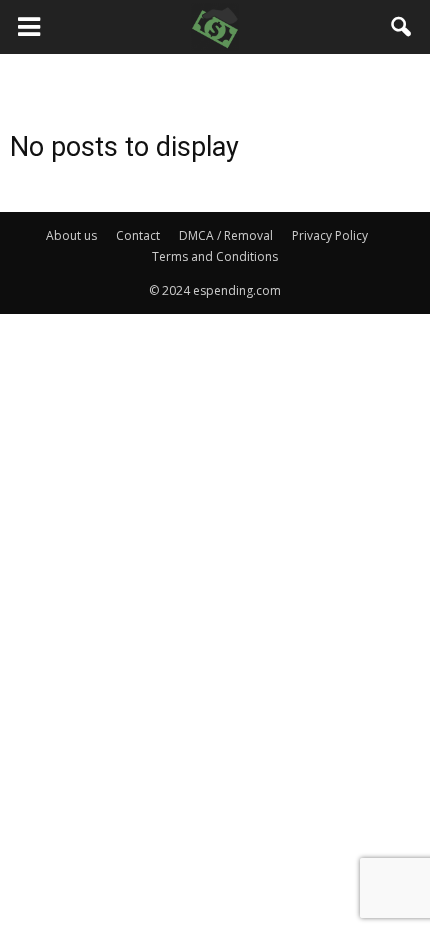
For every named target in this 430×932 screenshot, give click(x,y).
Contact (138, 235)
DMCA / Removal (226, 235)
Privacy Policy (330, 235)
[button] (402, 27)
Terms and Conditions (215, 256)
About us (71, 235)
